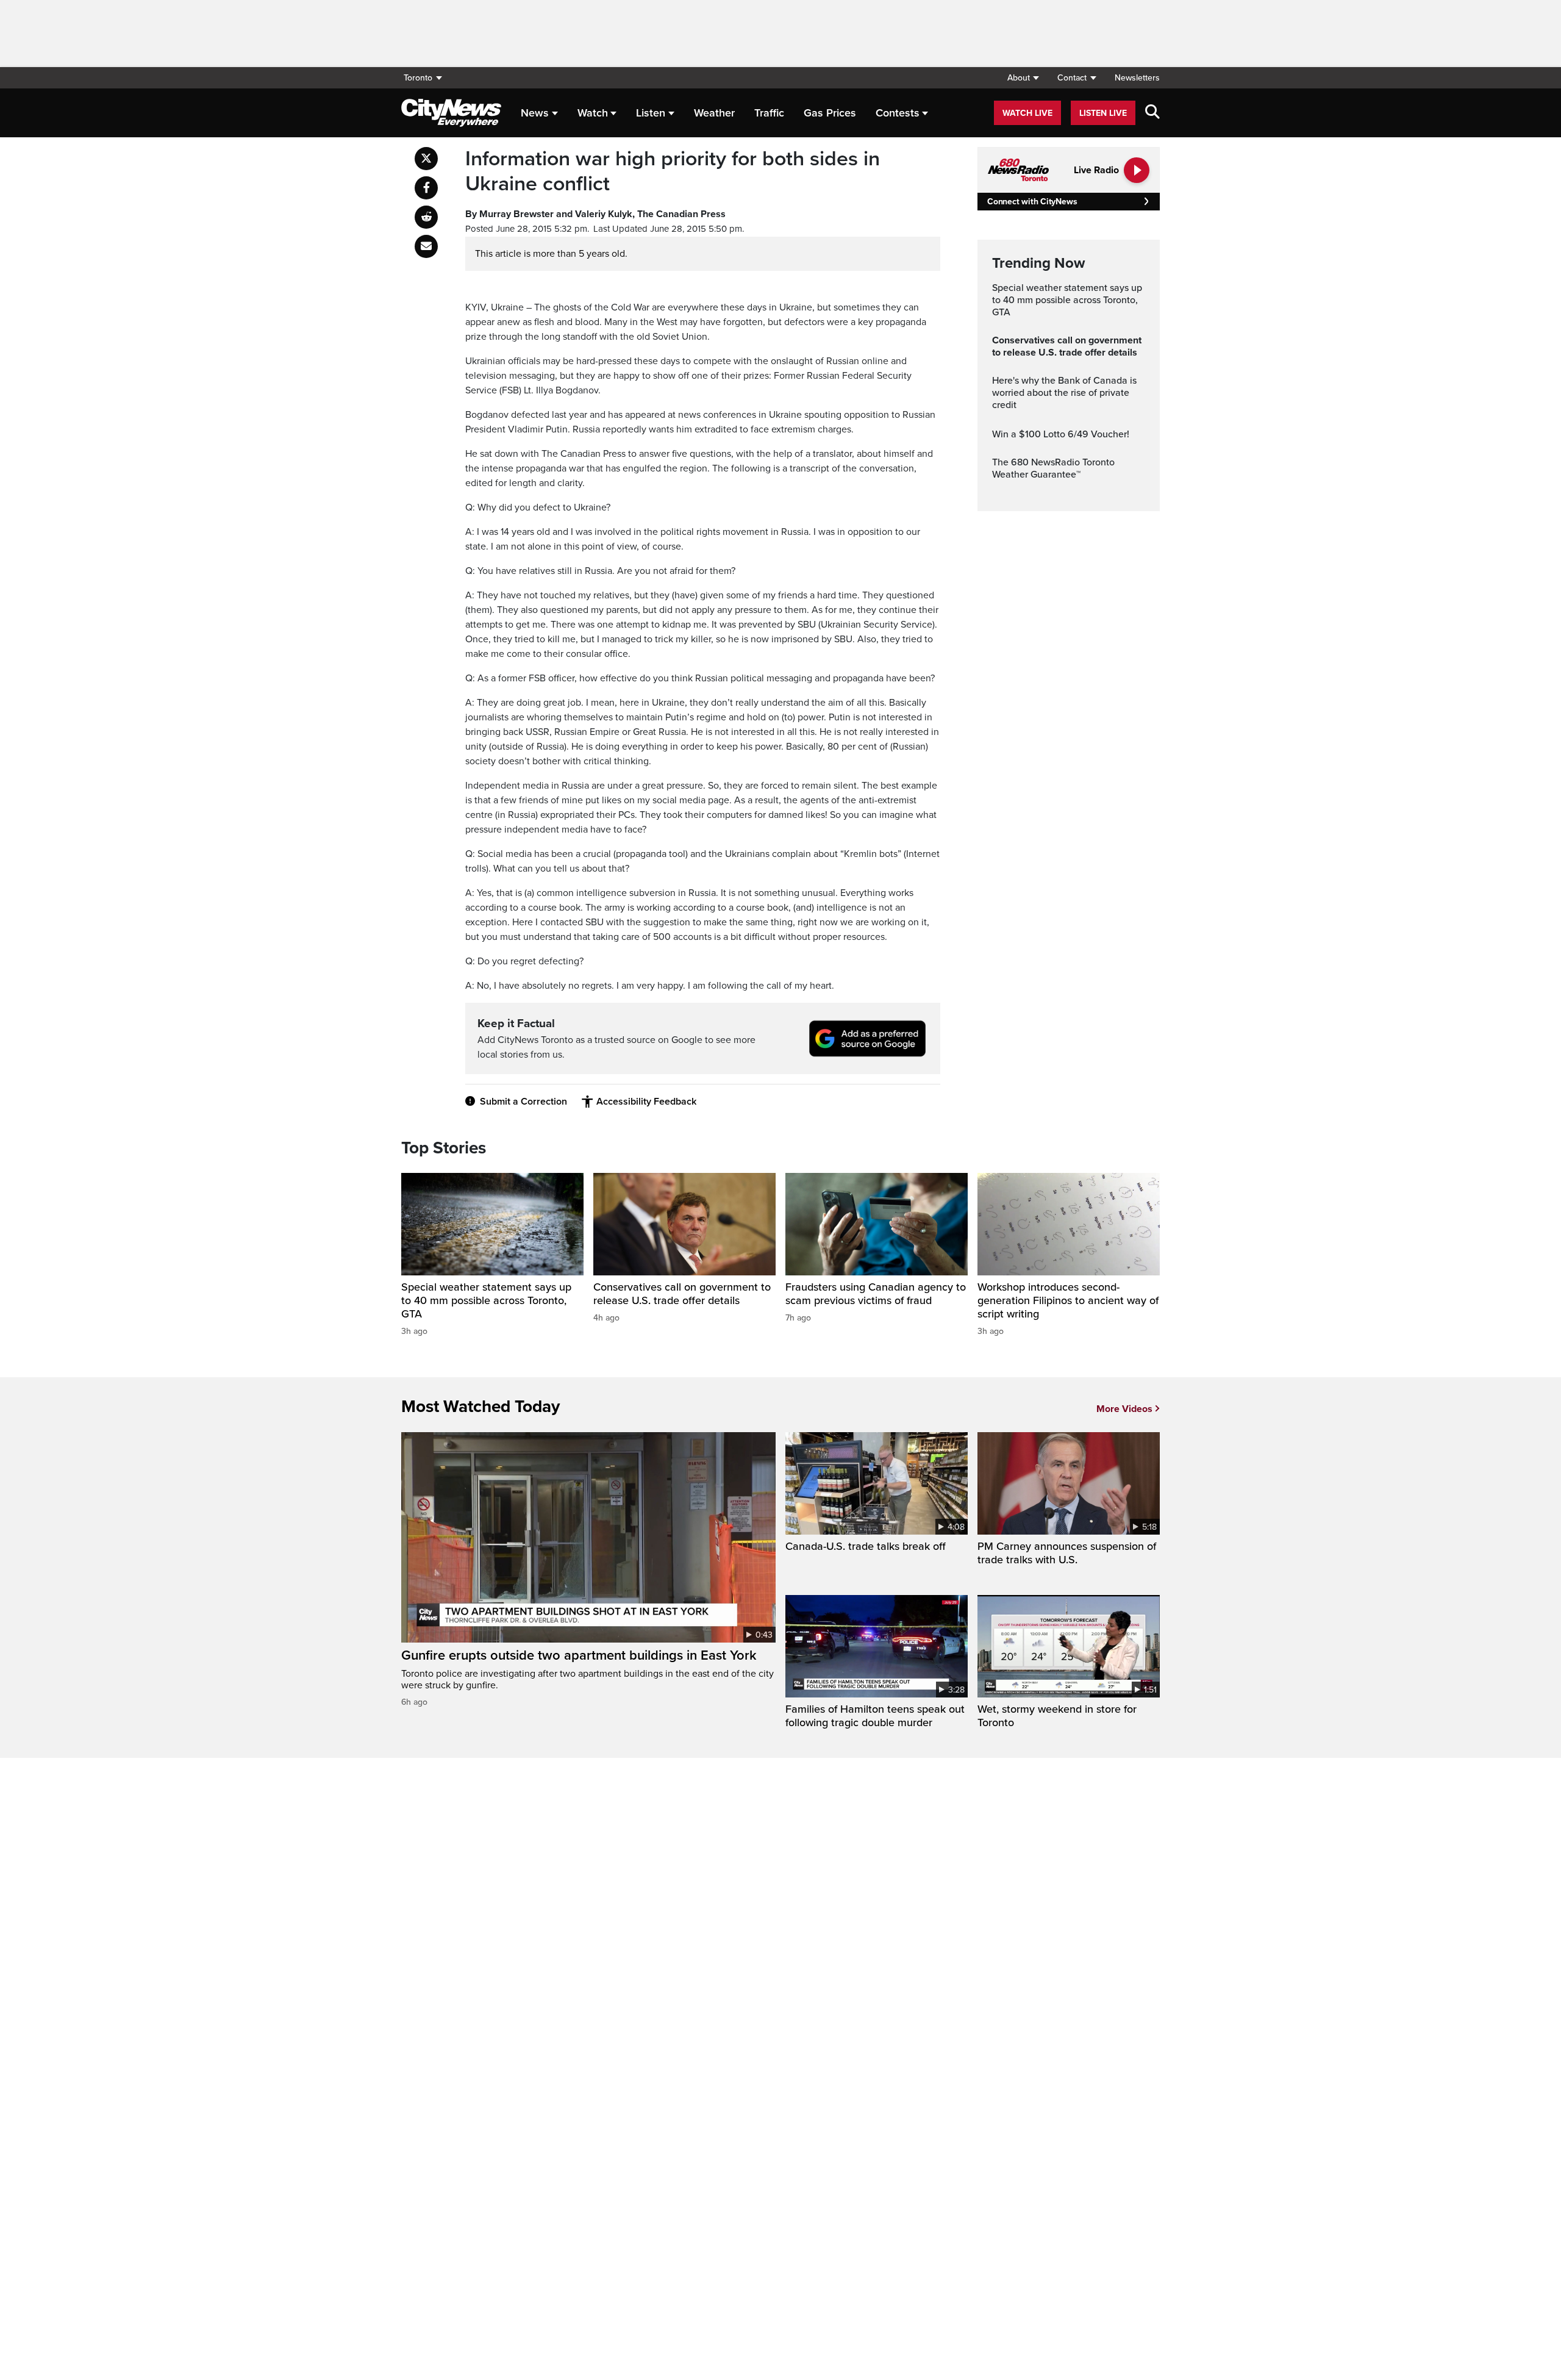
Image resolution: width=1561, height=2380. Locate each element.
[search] (1152, 113)
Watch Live (1027, 113)
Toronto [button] (418, 78)
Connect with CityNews (1032, 202)
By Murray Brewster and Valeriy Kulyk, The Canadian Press (595, 214)
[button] (1023, 78)
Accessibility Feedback (646, 1102)
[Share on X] (426, 159)
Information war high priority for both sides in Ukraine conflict (673, 172)
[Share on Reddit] (426, 217)
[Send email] (426, 246)
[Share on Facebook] (426, 188)
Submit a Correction (523, 1102)
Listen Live (1103, 113)
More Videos (1124, 1409)
